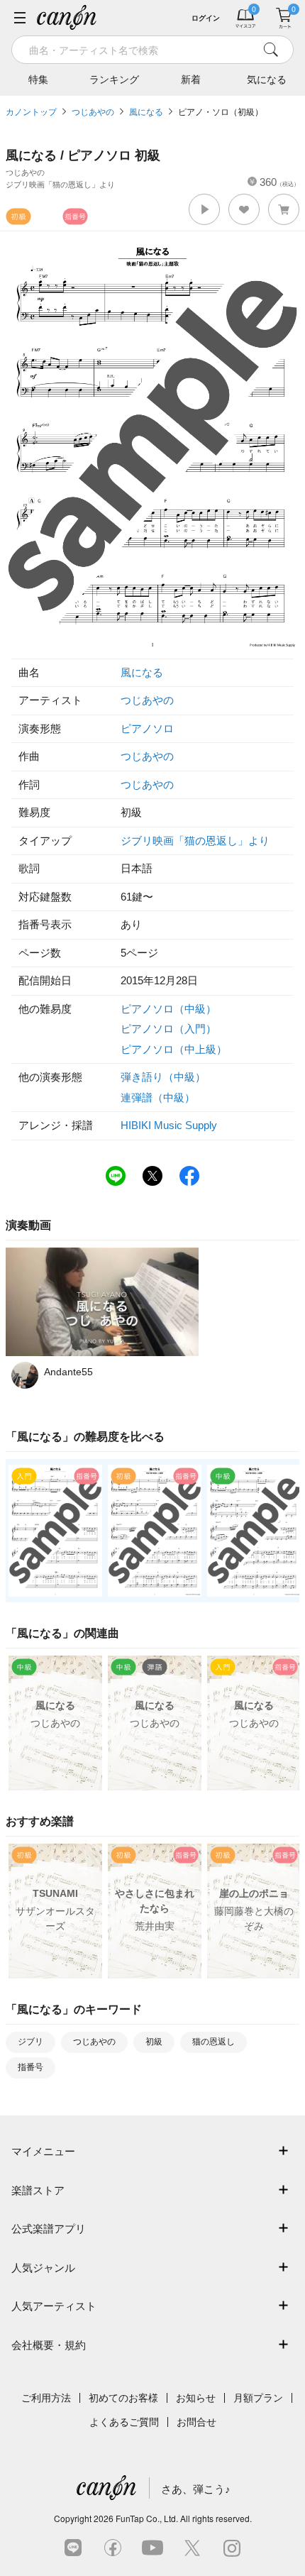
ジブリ (30, 2042)
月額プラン (258, 2398)
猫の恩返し (213, 2042)
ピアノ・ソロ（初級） (221, 112)
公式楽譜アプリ (49, 2229)
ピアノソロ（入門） (168, 1029)
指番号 (30, 2067)
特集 (38, 79)
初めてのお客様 (123, 2398)
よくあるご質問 (124, 2422)
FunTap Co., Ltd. (147, 2518)
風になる (146, 112)
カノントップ (31, 112)
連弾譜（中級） (158, 1097)
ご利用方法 (46, 2398)
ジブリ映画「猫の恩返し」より (195, 841)
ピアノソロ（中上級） (174, 1049)
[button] (204, 209)
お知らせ (196, 2398)
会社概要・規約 (49, 2345)
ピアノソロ (147, 728)
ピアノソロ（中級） (168, 1009)
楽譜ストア (38, 2190)
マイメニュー (43, 2151)
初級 (154, 2042)
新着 (191, 79)
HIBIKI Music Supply (169, 1125)
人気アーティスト (54, 2306)
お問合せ (196, 2422)
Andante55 (68, 1372)
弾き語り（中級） (163, 1077)
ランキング (114, 79)
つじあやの (93, 112)
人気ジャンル (43, 2268)
